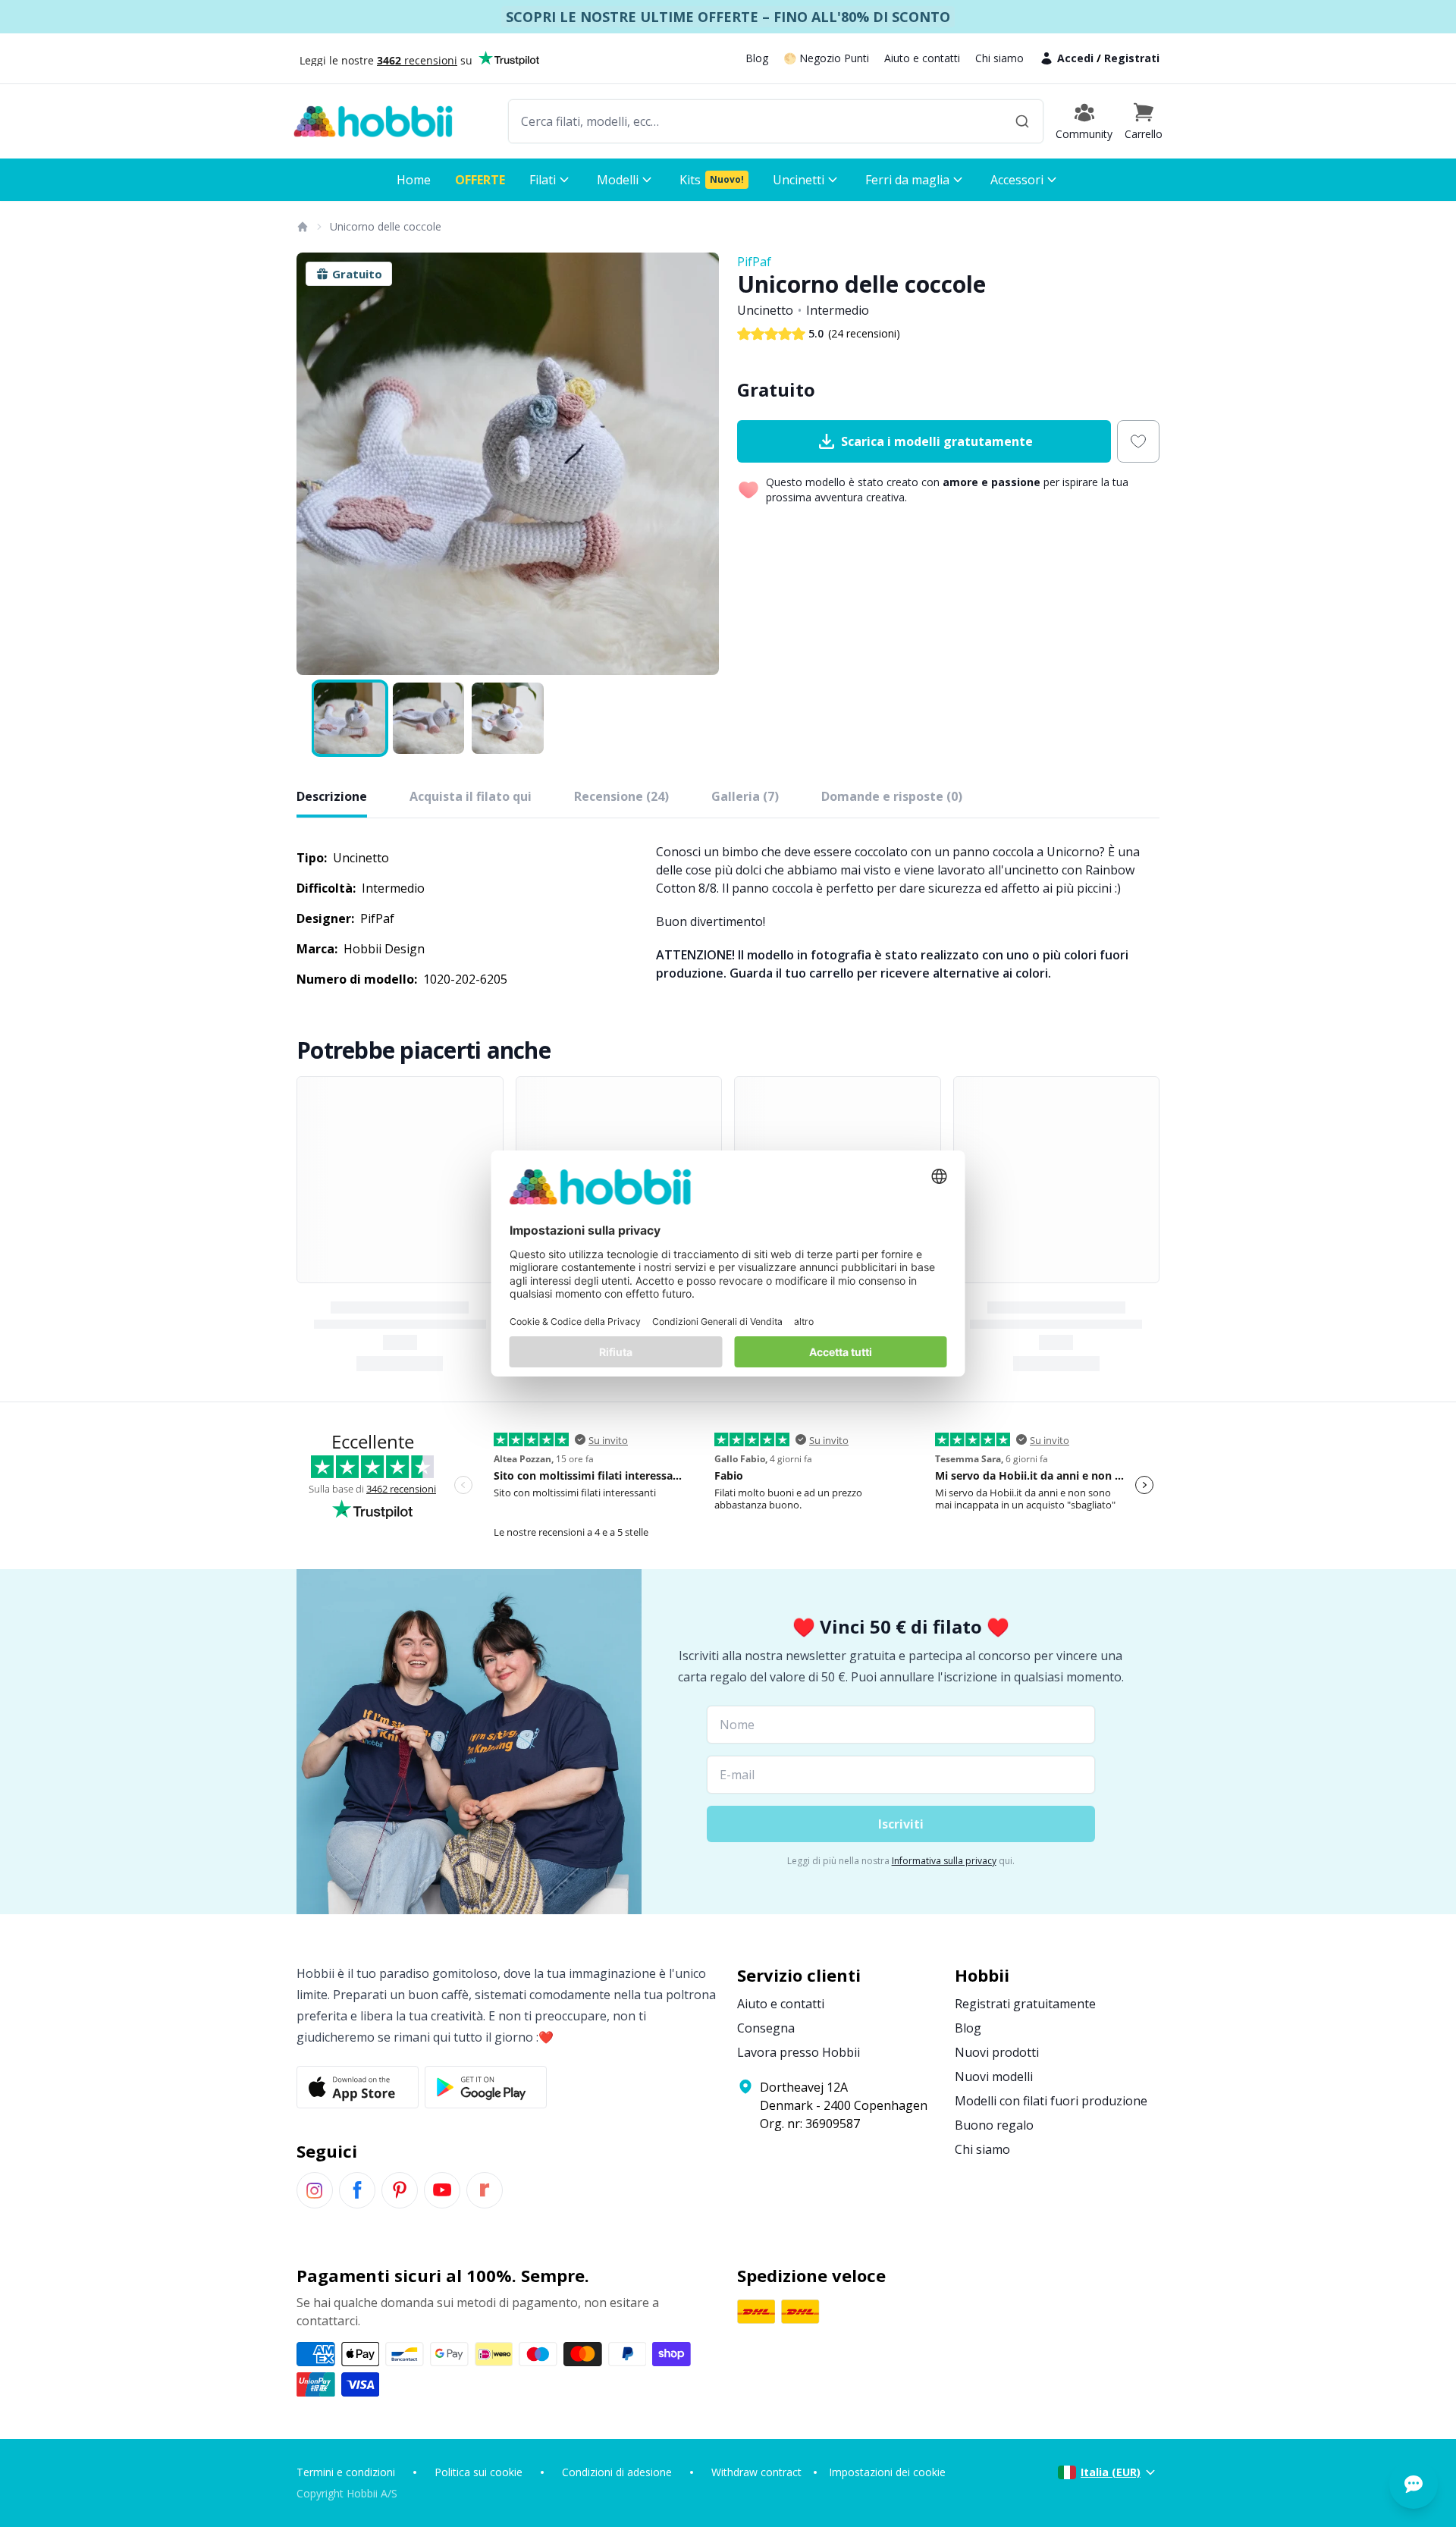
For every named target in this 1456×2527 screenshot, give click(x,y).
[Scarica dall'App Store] (358, 2087)
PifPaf (754, 262)
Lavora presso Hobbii (799, 2052)
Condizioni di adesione (617, 2472)
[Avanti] (698, 464)
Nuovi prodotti (997, 2052)
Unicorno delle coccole (386, 226)
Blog (757, 58)
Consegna (766, 2028)
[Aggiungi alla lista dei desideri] (1138, 441)
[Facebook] (357, 2190)
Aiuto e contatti (922, 58)
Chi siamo (999, 58)
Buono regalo (994, 2125)
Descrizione (332, 796)
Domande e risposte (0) (892, 796)
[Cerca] (1022, 121)
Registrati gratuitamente (1025, 2004)
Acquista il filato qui (471, 796)
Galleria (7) (745, 796)
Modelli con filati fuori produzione (1051, 2101)
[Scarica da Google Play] (486, 2087)
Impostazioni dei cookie (887, 2472)
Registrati (1132, 58)
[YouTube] (442, 2190)
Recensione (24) (621, 796)
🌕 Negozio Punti (826, 58)
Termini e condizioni (346, 2472)
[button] (1144, 121)
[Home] (302, 227)
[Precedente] (318, 464)
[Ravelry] (485, 2190)
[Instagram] (315, 2190)
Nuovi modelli (994, 2077)
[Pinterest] (400, 2190)
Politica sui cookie (479, 2472)
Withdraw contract (756, 2472)
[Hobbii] (373, 121)
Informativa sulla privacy (944, 1861)
